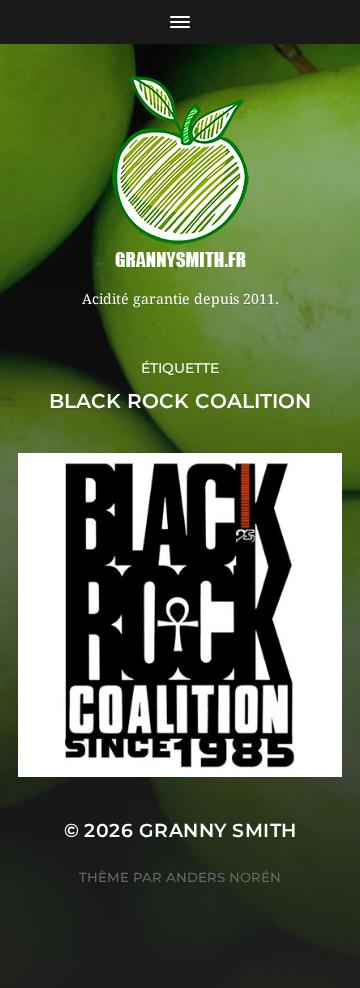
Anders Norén (223, 877)
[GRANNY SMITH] (180, 174)
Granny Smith (218, 830)
